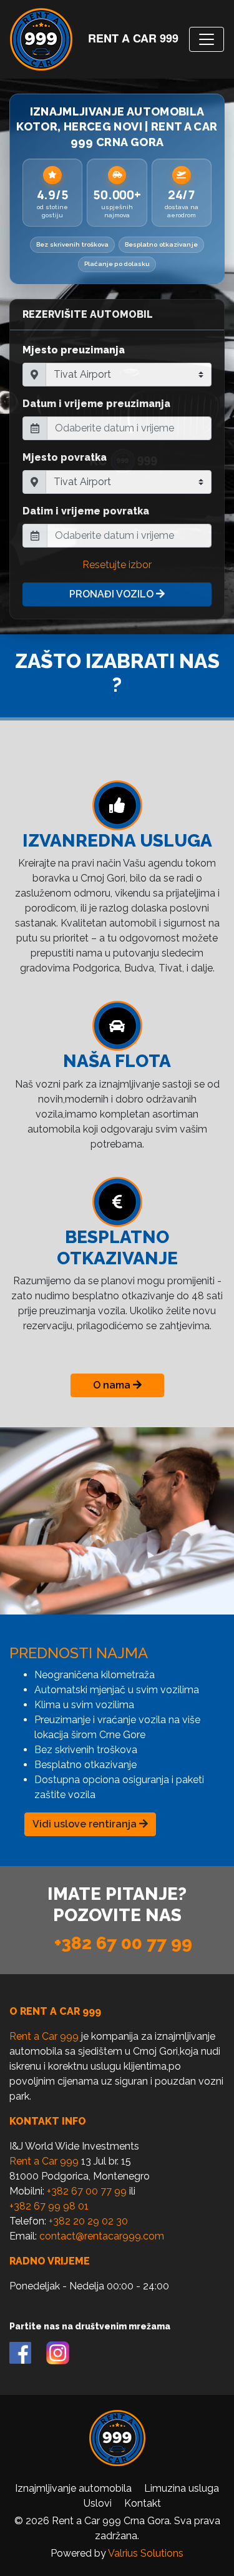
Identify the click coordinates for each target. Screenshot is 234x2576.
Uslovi (98, 2503)
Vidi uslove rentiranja (86, 1824)
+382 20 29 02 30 (88, 2221)
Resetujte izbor (117, 565)
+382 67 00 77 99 (123, 1943)
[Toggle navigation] (207, 39)
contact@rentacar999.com (102, 2236)
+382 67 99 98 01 (49, 2206)
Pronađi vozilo (113, 594)
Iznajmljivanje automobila (73, 2488)
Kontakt (143, 2503)
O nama (113, 1385)
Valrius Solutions (146, 2553)
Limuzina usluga (182, 2488)
